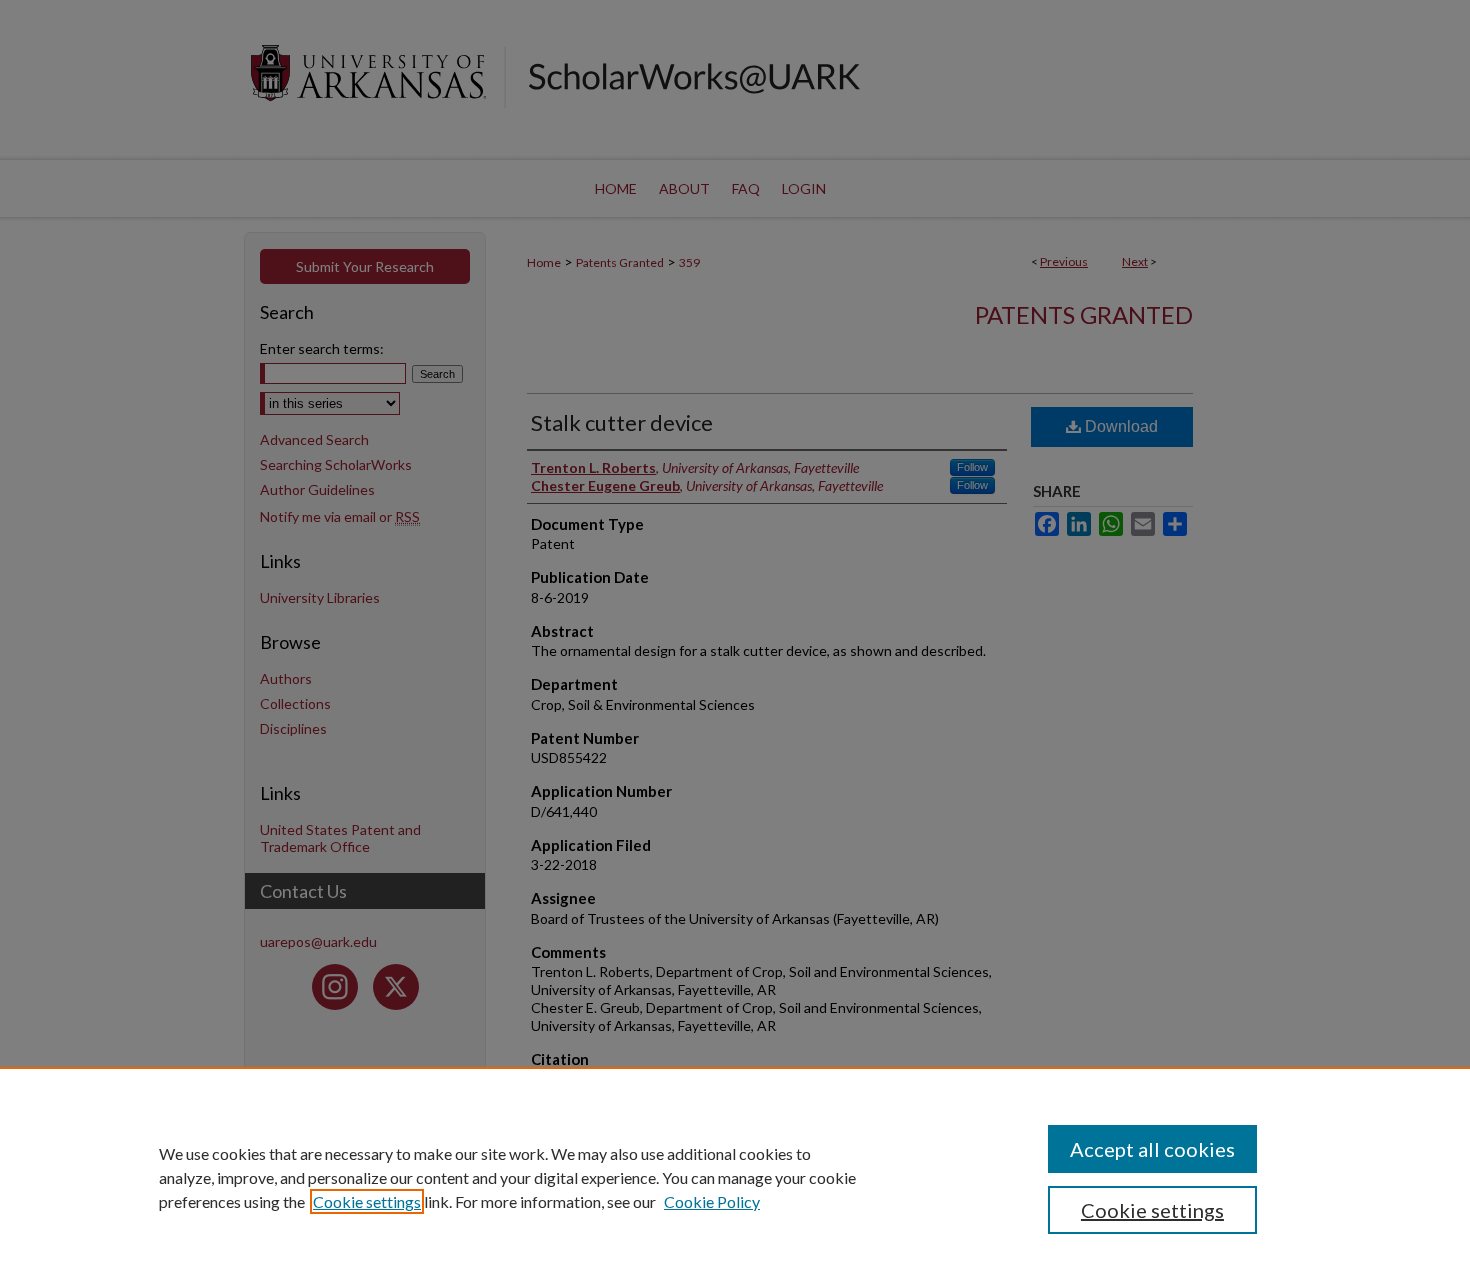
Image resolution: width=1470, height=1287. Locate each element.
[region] (735, 1177)
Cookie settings (367, 1201)
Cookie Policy (712, 1201)
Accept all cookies (1152, 1149)
